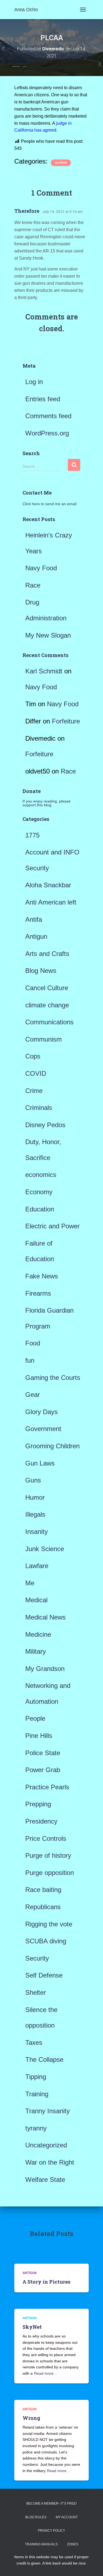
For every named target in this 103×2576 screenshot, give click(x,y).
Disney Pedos (45, 1125)
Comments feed (48, 416)
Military (36, 1651)
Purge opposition (50, 1873)
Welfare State (45, 2180)
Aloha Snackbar (48, 885)
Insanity (37, 1532)
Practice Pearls (47, 1787)
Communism (44, 1039)
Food (33, 1343)
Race (33, 585)
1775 (32, 835)
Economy (39, 1192)
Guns (33, 1480)
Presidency (41, 1821)
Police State (43, 1753)
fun (30, 1360)
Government (43, 1429)
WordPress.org (47, 433)
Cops (33, 1056)
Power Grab (43, 1770)
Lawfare (37, 1566)
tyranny (36, 2128)
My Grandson (45, 1669)
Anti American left (51, 902)
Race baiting (43, 1890)
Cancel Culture (47, 988)
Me (30, 1583)
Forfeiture (66, 721)
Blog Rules (36, 2517)
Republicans (43, 1907)
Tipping (36, 2077)
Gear (33, 1395)
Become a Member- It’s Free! (51, 2504)
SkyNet (32, 2327)
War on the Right (50, 2162)
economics (41, 1175)
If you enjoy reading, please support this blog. (47, 803)
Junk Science (45, 1549)
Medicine (38, 1634)
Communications (49, 1022)
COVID (36, 1073)
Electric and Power (52, 1226)
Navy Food (41, 568)
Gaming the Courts (53, 1378)
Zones (73, 2544)
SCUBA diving (46, 1941)
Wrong (31, 2418)
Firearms (38, 1293)
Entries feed (43, 399)
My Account (67, 2517)
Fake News (42, 1276)
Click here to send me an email (49, 504)
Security (37, 1958)
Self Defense (44, 1975)
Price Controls (46, 1838)
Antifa (34, 919)
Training (37, 2094)
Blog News (41, 971)
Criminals (39, 1108)
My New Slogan (48, 635)
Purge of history (48, 1855)
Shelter (36, 1992)
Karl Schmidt (44, 671)
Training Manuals (41, 2544)
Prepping (38, 1804)
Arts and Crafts (47, 954)
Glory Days (41, 1412)
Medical (36, 1600)
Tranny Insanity (48, 2111)
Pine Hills (39, 1736)
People (35, 1718)
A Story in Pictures (46, 2282)
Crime (34, 1091)
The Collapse (44, 2059)
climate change (47, 1005)
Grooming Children (52, 1446)
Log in (34, 382)
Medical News (45, 1617)
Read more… (46, 2373)
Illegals (35, 1514)
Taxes (34, 2043)
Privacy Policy (51, 2531)
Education (40, 1209)
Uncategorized (46, 2145)
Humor (35, 1497)
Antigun (61, 163)
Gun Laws (40, 1463)
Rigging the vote (49, 1924)
